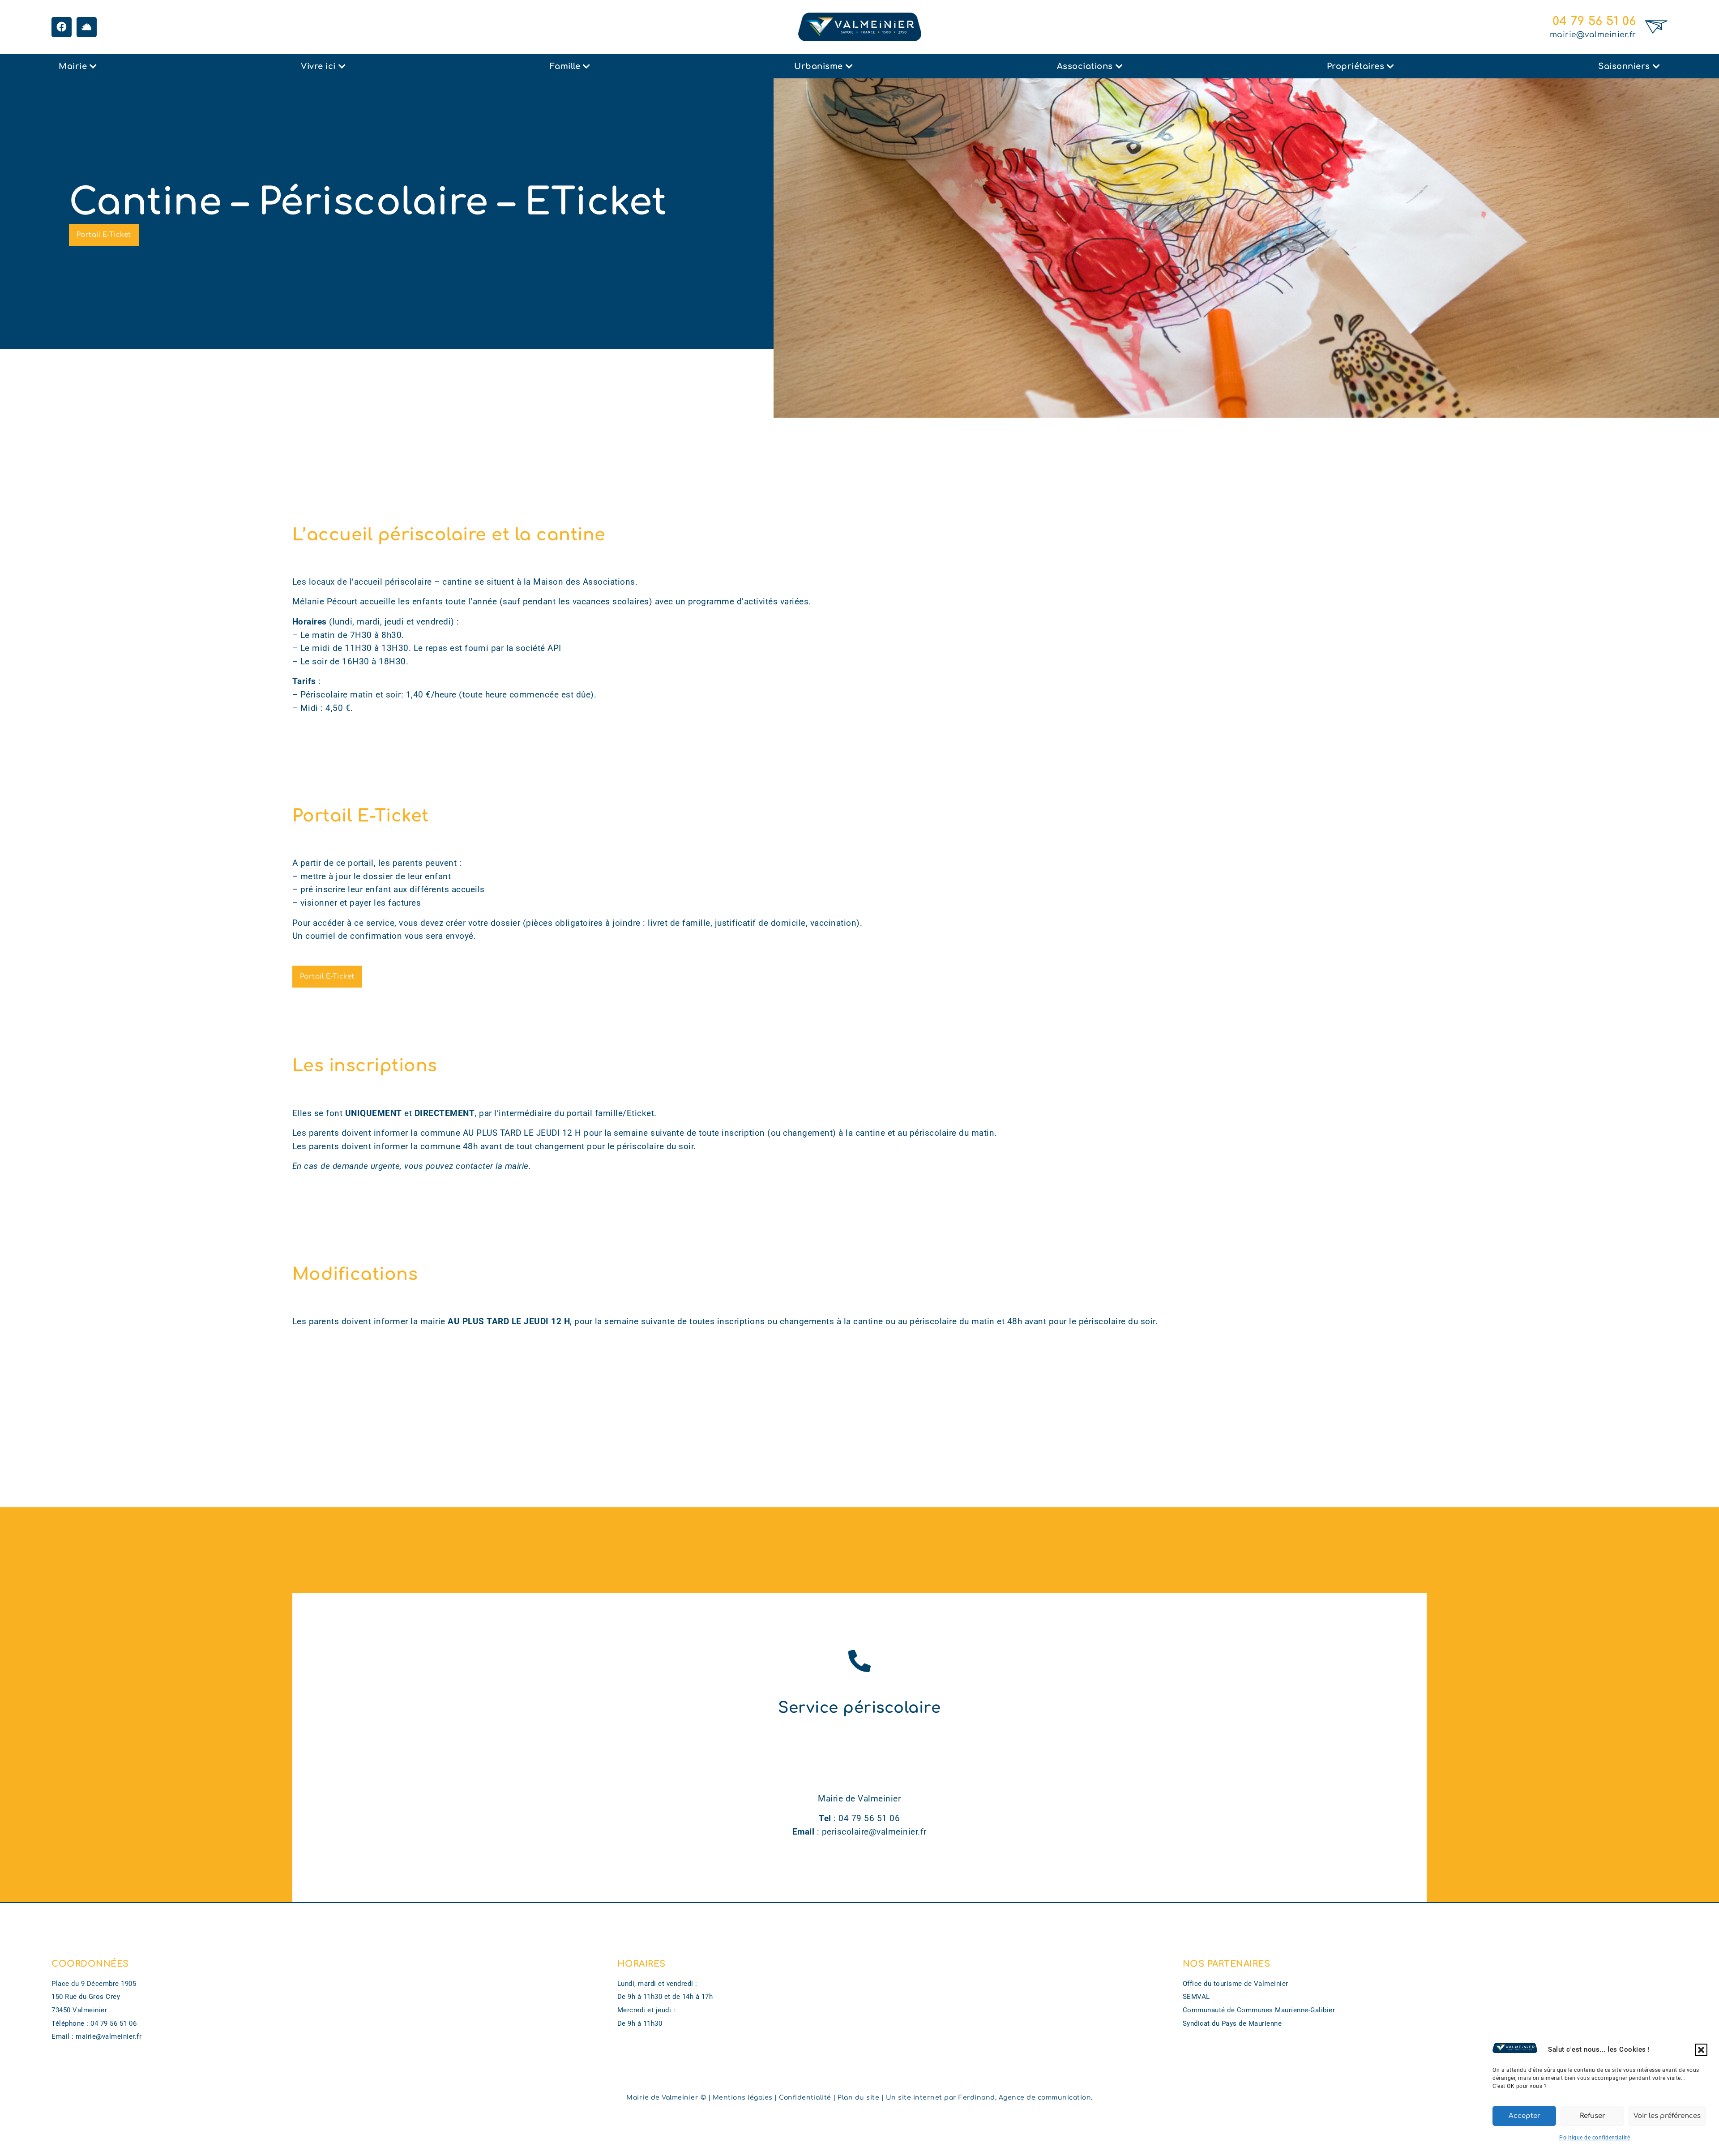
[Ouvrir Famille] (586, 66)
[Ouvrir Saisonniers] (1656, 66)
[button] (1701, 2050)
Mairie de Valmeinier (662, 2098)
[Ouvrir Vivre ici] (342, 66)
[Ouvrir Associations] (1119, 66)
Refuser (1593, 2116)
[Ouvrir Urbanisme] (849, 66)
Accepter (1524, 2116)
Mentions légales (743, 2098)
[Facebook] (62, 27)
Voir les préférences (1667, 2116)
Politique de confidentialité (1595, 2138)
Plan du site (858, 2098)
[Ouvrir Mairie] (93, 66)
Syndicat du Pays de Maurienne (1232, 2023)
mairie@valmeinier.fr (1593, 35)
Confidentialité (805, 2098)
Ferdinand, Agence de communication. (1026, 2098)
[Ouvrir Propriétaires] (1390, 66)
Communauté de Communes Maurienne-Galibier (1259, 2010)
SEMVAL (1196, 1997)
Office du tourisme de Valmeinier (1236, 1984)
